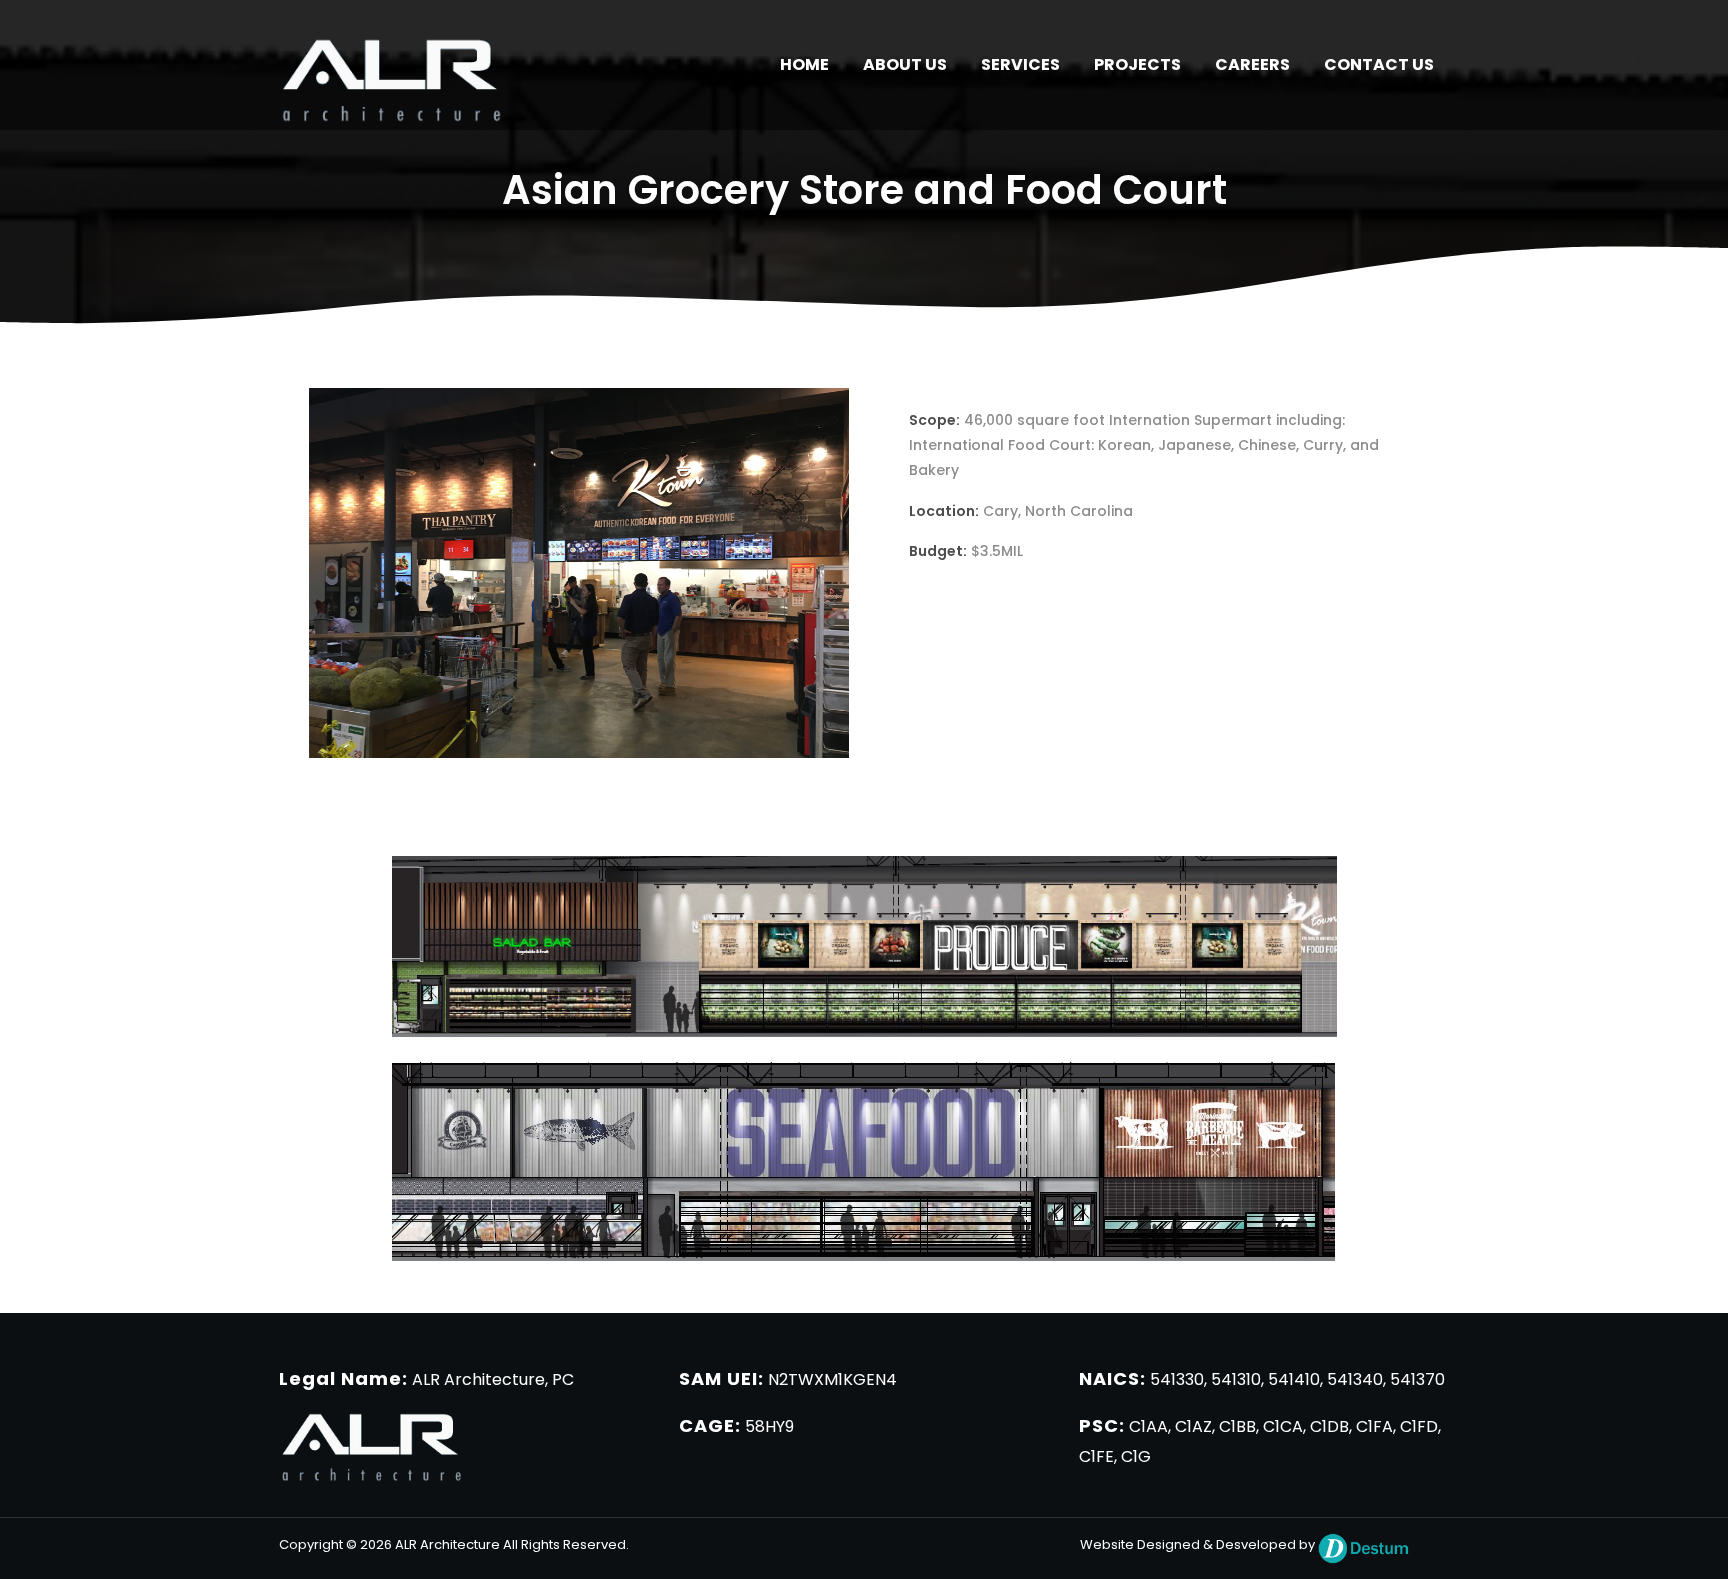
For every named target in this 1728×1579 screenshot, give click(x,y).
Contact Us (1379, 64)
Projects (1137, 64)
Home (804, 64)
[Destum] (1363, 1544)
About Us (905, 64)
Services (1020, 64)
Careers (1252, 64)
